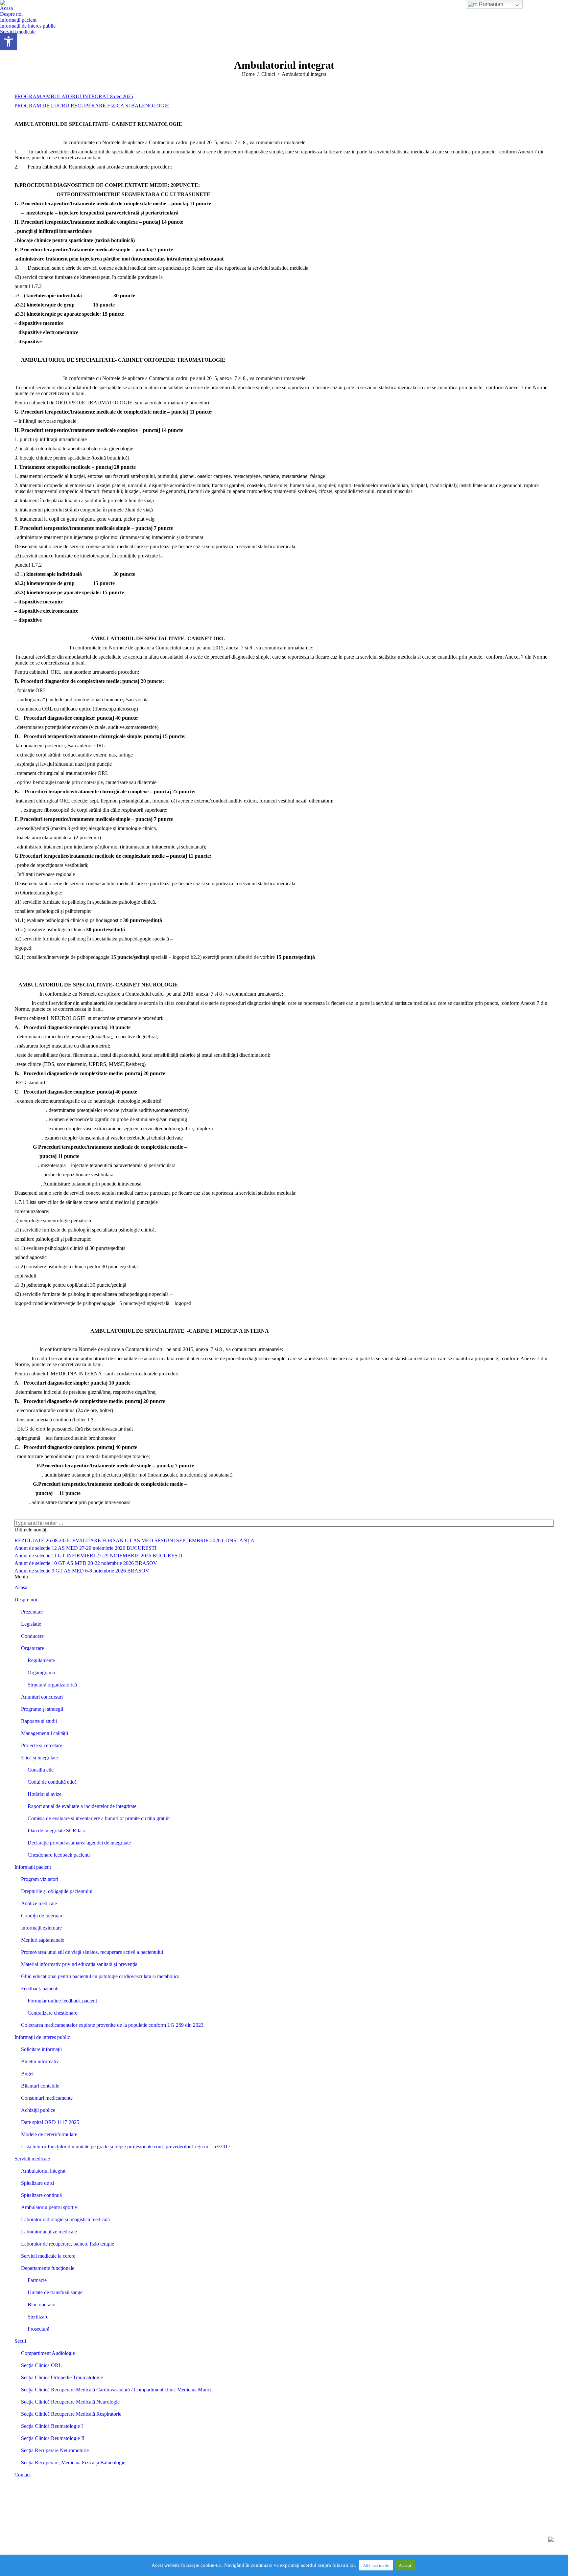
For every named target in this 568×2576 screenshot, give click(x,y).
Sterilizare (38, 2317)
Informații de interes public (42, 2037)
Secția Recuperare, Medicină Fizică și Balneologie (73, 2463)
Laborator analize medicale (49, 2232)
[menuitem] (6, 8)
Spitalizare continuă (41, 2195)
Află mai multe (376, 2565)
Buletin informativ (40, 2061)
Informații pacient (33, 1867)
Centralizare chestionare (52, 2013)
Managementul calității (45, 1733)
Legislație (31, 1624)
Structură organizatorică (52, 1685)
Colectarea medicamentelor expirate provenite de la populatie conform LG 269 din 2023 (112, 2025)
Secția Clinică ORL (41, 2365)
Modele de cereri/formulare (49, 2134)
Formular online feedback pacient (62, 2001)
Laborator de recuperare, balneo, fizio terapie (68, 2244)
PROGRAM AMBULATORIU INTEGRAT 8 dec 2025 (74, 96)
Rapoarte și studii (39, 1721)
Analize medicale (39, 1903)
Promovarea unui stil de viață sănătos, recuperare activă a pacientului (92, 1952)
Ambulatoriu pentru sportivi (50, 2207)
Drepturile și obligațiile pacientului (57, 1891)
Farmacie (37, 2280)
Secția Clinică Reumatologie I (52, 2426)
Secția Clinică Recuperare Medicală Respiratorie (71, 2414)
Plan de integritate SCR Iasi (56, 1830)
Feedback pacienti (40, 1988)
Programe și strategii (42, 1709)
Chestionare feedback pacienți (59, 1855)
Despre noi (26, 1600)
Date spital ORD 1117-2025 (50, 2122)
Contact (23, 2475)
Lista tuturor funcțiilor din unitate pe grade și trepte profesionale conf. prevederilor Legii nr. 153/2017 (126, 2147)
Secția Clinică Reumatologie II (53, 2438)
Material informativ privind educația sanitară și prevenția (79, 1964)
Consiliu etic (41, 1770)
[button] (9, 41)
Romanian (490, 4)
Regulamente (41, 1660)
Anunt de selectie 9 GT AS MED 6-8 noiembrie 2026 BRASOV (82, 1571)
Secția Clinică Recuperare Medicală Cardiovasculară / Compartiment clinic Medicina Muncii (117, 2390)
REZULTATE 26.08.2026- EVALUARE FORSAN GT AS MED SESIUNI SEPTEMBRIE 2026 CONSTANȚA (134, 1540)
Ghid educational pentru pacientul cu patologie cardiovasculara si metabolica (100, 1976)
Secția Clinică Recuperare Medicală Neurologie (70, 2402)
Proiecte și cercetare (42, 1745)
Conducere (32, 1636)
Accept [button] (405, 2565)
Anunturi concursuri (42, 1697)
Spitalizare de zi (37, 2183)
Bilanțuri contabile (40, 2086)
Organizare (33, 1648)
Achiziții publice (38, 2110)
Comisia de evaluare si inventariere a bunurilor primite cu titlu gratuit (99, 1818)
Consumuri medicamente (47, 2098)
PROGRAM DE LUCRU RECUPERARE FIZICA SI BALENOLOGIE (92, 106)
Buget (27, 2074)
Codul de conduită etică (52, 1782)
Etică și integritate (39, 1758)
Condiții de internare (42, 1916)
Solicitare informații (41, 2049)
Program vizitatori (40, 1879)
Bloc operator (42, 2305)
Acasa (21, 1587)
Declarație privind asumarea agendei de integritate (79, 1843)
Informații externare (41, 1928)
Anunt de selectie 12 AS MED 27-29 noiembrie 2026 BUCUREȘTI (85, 1548)
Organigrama (41, 1672)
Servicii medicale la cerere (48, 2256)
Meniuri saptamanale (43, 1940)
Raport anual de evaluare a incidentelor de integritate (82, 1806)
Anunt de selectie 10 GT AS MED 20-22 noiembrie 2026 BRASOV (86, 1563)
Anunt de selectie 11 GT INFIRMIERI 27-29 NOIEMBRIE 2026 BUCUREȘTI (98, 1556)
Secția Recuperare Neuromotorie (55, 2450)
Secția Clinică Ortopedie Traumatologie (62, 2377)
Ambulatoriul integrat (43, 2171)
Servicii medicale (32, 2159)
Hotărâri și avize (45, 1794)
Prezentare (32, 1612)
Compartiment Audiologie (48, 2353)
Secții (20, 2341)
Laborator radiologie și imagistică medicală (65, 2219)
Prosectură (38, 2329)
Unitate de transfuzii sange (55, 2292)
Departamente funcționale (48, 2268)
